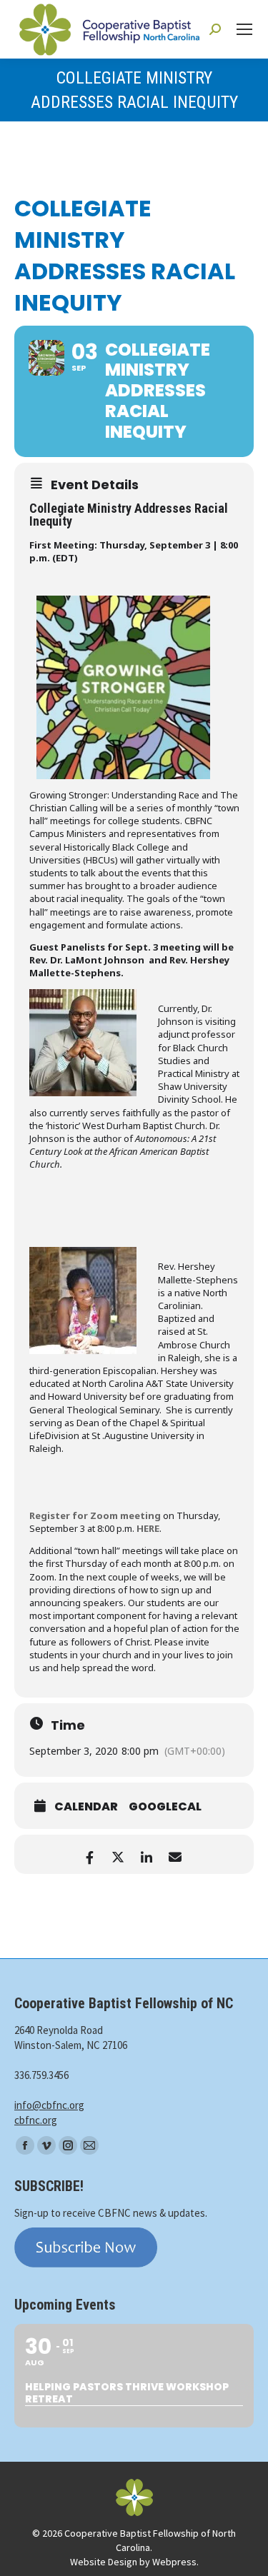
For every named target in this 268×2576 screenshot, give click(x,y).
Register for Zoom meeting (95, 1515)
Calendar (86, 1807)
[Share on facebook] (90, 1854)
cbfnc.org (36, 2120)
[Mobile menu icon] (244, 29)
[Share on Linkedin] (147, 1854)
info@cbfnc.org (49, 2105)
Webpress (174, 2562)
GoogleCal (165, 1807)
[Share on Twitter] (118, 1854)
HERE (148, 1528)
